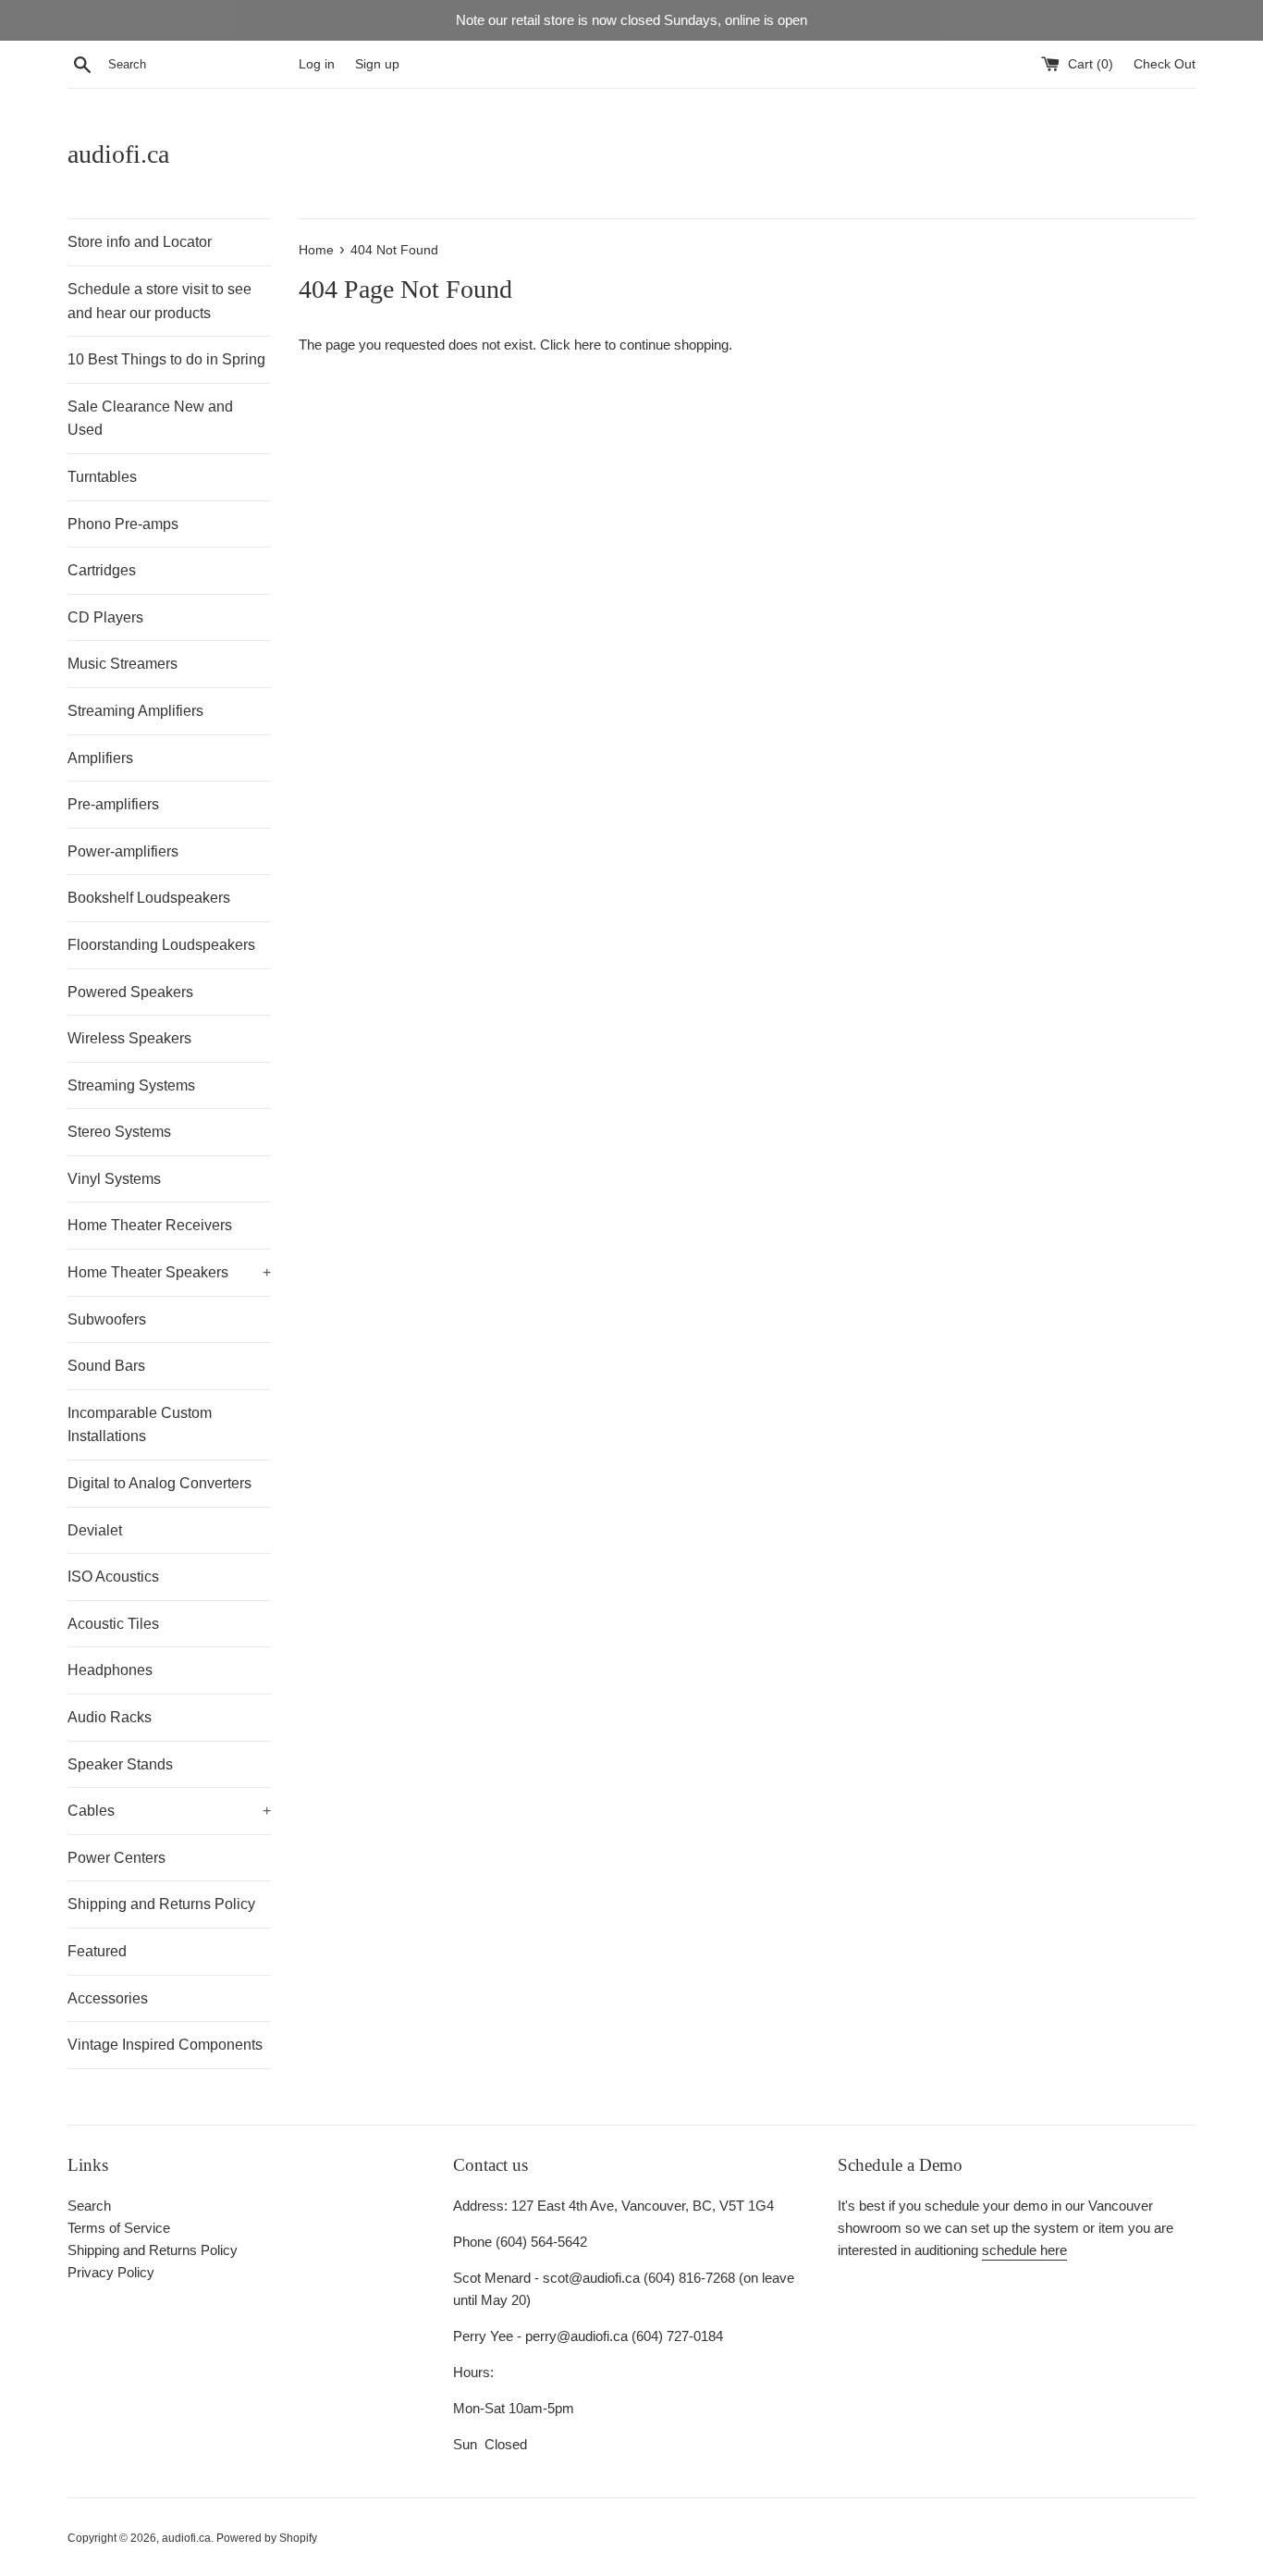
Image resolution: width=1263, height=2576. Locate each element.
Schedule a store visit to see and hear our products (159, 301)
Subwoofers (107, 1319)
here (588, 345)
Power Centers (116, 1858)
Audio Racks (110, 1717)
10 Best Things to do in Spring (166, 359)
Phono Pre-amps (123, 524)
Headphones (110, 1670)
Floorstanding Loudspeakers (161, 945)
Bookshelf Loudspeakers (149, 898)
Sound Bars (106, 1366)
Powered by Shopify (267, 2538)
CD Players (105, 617)
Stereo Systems (119, 1132)
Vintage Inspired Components (165, 2045)
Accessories (108, 1998)
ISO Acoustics (113, 1577)
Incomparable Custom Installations (140, 1425)
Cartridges (102, 570)
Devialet (95, 1530)
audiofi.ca (118, 154)
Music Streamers (123, 664)
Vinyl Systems (114, 1179)
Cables (169, 1811)
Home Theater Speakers (169, 1272)
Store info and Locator (140, 242)
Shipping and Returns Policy (161, 1904)
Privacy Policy (111, 2272)
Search (89, 2206)
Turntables (102, 477)
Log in (317, 64)
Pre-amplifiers (113, 804)
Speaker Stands (120, 1764)
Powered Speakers (130, 992)
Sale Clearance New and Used (150, 419)
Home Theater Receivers (150, 1225)
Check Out (1165, 64)
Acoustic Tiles (113, 1624)
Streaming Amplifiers (135, 711)
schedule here (1024, 2250)
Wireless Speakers (129, 1038)
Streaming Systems (131, 1085)
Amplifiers (100, 758)
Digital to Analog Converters (159, 1483)
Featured (97, 1951)
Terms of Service (119, 2228)
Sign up (377, 64)
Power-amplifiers (123, 851)
